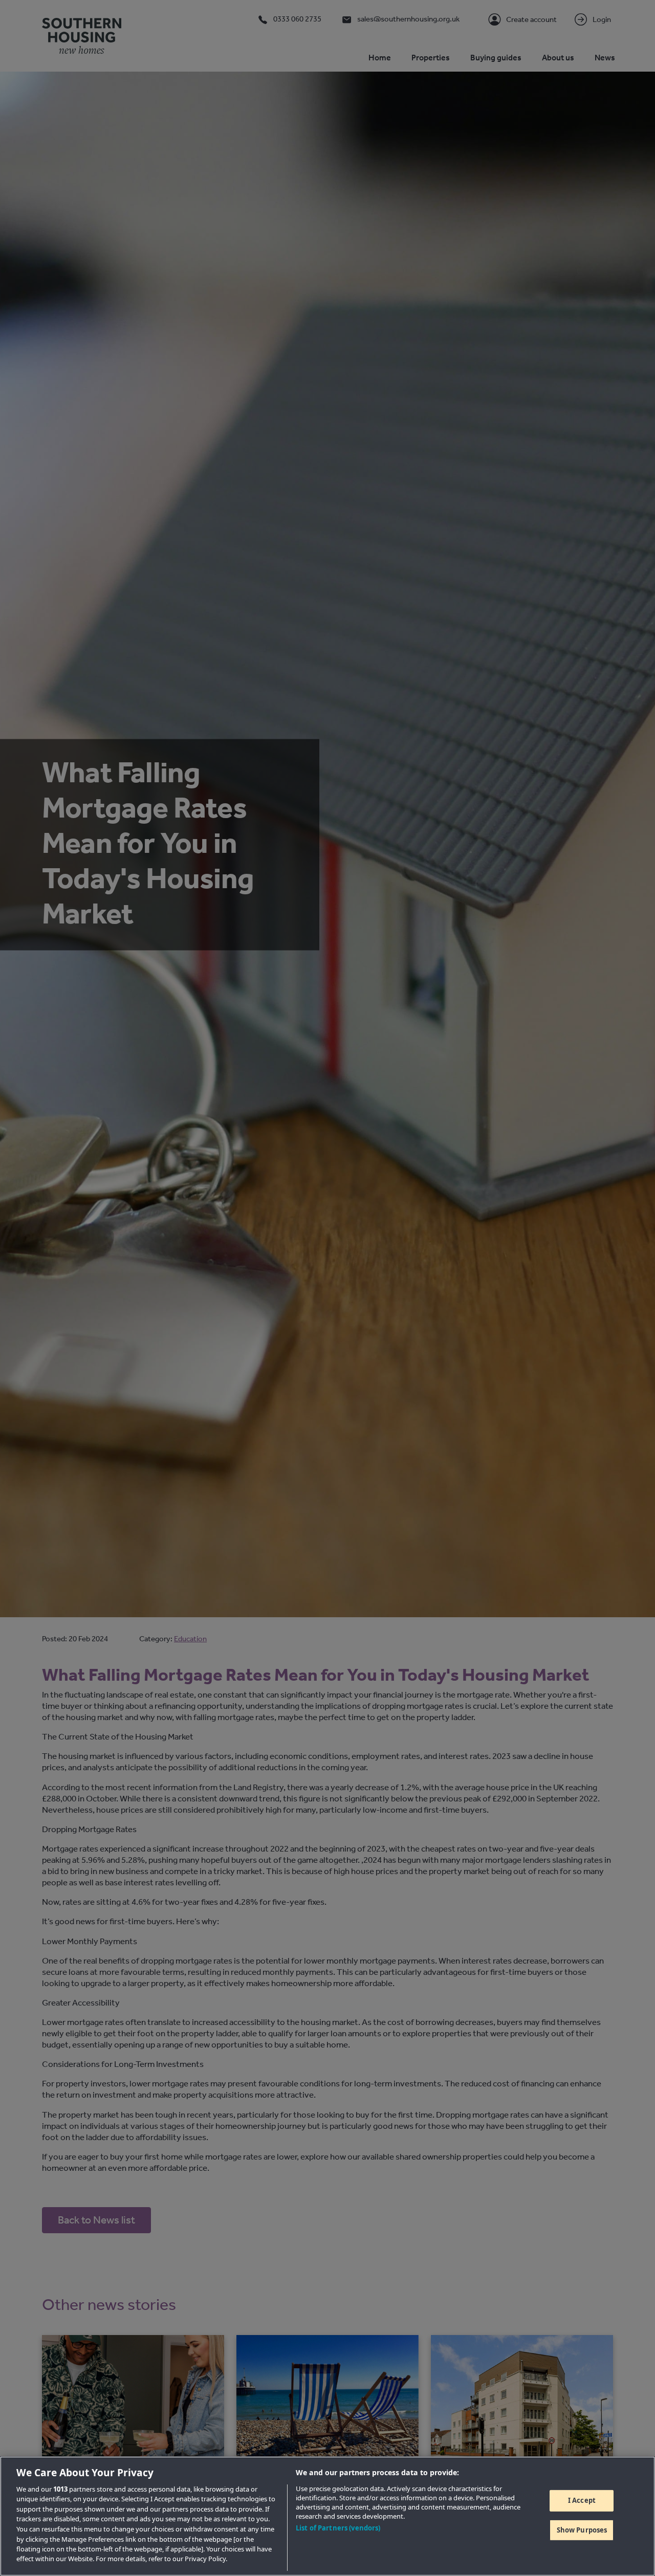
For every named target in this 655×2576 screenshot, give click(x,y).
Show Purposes (582, 2529)
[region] (327, 2516)
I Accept (582, 2500)
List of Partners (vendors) (338, 2528)
